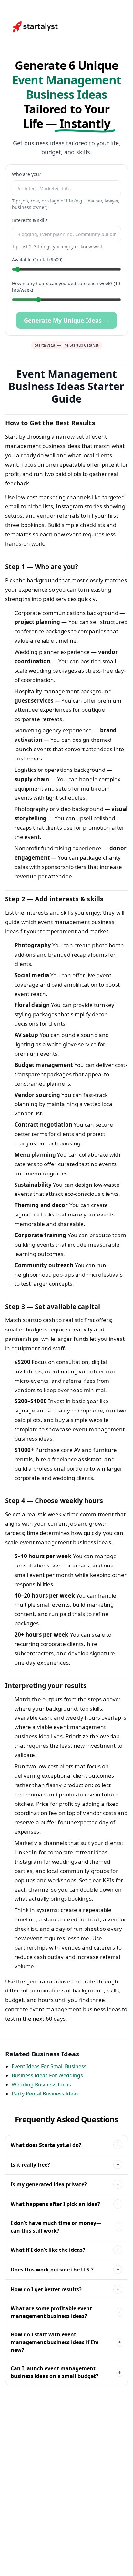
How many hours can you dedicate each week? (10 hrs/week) (66, 287)
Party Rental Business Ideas (45, 2094)
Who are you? (26, 174)
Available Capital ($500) (37, 259)
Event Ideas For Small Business (49, 2066)
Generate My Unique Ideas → (66, 320)
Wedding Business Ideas (41, 2085)
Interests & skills (30, 220)
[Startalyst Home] (36, 27)
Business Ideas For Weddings (47, 2075)
